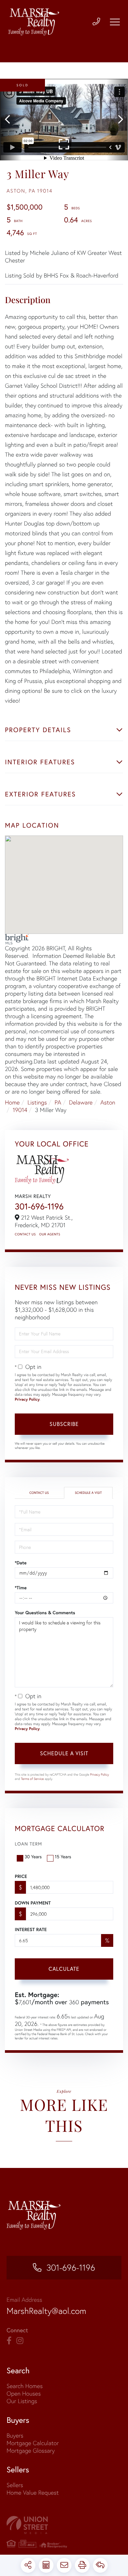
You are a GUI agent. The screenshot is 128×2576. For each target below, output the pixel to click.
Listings (37, 1102)
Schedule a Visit (88, 1493)
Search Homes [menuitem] (25, 2386)
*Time (21, 1588)
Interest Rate (31, 1929)
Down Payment (33, 1903)
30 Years (33, 1856)
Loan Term (28, 1844)
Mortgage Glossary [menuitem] (31, 2451)
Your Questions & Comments (45, 1613)
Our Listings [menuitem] (22, 2401)
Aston (108, 1102)
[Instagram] (20, 2341)
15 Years (63, 1856)
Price (21, 1876)
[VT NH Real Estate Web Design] (64, 2525)
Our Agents (50, 1234)
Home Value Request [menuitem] (33, 2493)
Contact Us (25, 1234)
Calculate (64, 1969)
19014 (20, 1110)
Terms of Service (32, 1779)
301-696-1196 (39, 1206)
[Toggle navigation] (115, 22)
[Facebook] (9, 2341)
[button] (11, 120)
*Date (21, 1563)
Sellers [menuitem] (15, 2485)
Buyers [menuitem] (15, 2435)
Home (12, 1102)
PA (58, 1102)
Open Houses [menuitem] (24, 2393)
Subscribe (64, 1424)
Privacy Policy (27, 1400)
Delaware (81, 1102)
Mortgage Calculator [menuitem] (33, 2443)
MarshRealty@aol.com (46, 2311)
